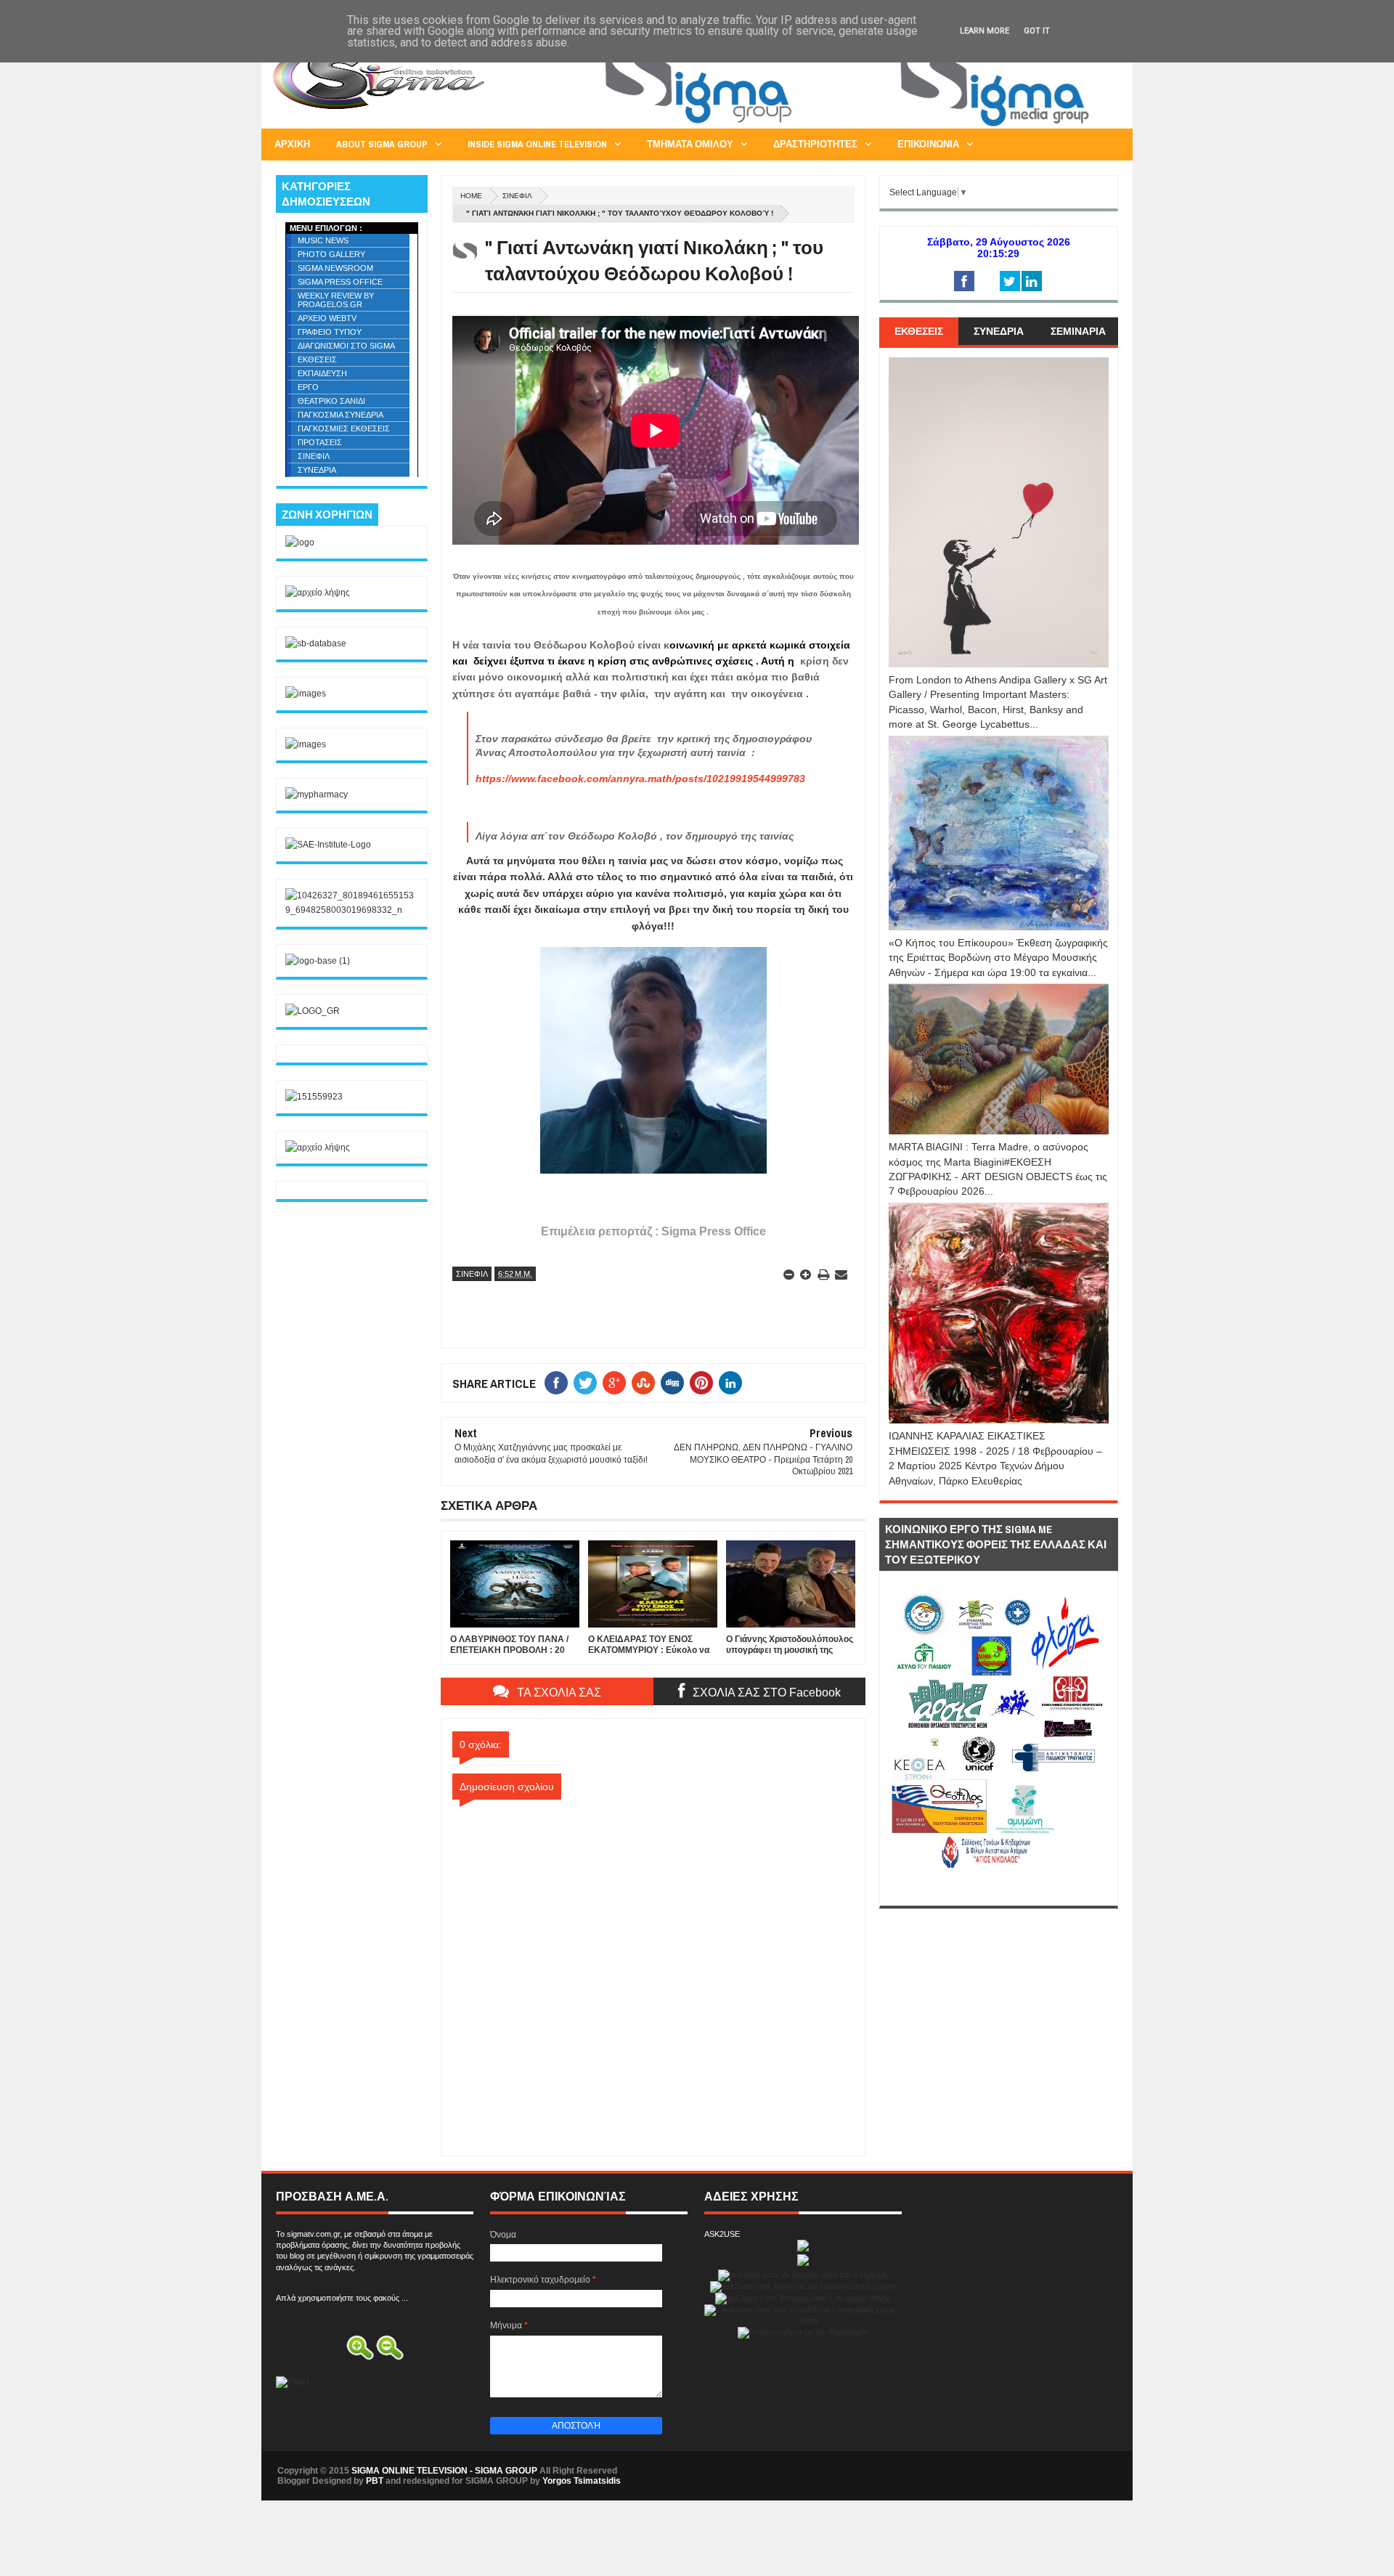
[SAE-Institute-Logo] (328, 845)
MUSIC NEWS (323, 240)
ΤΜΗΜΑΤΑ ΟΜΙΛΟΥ (690, 144)
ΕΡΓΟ (308, 387)
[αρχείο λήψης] (318, 593)
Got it (1037, 31)
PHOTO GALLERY (331, 254)
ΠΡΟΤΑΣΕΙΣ (320, 442)
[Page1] (854, 126)
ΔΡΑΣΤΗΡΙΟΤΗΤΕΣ (815, 144)
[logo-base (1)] (318, 961)
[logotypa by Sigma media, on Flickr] (999, 1889)
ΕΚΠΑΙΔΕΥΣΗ (322, 373)
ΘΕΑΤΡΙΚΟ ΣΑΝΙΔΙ (331, 401)
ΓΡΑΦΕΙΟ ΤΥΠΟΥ (330, 332)
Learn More (985, 31)
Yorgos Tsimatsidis (582, 2481)
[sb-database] (316, 643)
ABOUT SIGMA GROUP (382, 144)
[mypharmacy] (317, 795)
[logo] (300, 543)
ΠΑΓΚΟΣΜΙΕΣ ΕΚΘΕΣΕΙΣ (344, 428)
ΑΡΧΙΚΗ (292, 144)
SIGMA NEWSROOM (335, 268)
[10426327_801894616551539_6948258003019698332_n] (352, 910)
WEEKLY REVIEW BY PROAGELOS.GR (336, 300)
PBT (375, 2481)
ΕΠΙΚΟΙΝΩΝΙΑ (928, 144)
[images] (306, 694)
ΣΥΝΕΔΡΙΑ (317, 470)
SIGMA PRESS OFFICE (340, 282)
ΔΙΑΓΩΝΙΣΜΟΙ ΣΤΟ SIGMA (346, 346)
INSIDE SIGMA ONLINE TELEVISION (537, 144)
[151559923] (314, 1097)
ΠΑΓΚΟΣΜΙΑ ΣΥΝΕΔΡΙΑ (341, 415)
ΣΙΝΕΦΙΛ (517, 196)
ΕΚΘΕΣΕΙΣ (317, 359)
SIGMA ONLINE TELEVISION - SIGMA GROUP (444, 2471)
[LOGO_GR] (313, 1011)
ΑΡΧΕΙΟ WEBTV (327, 318)
